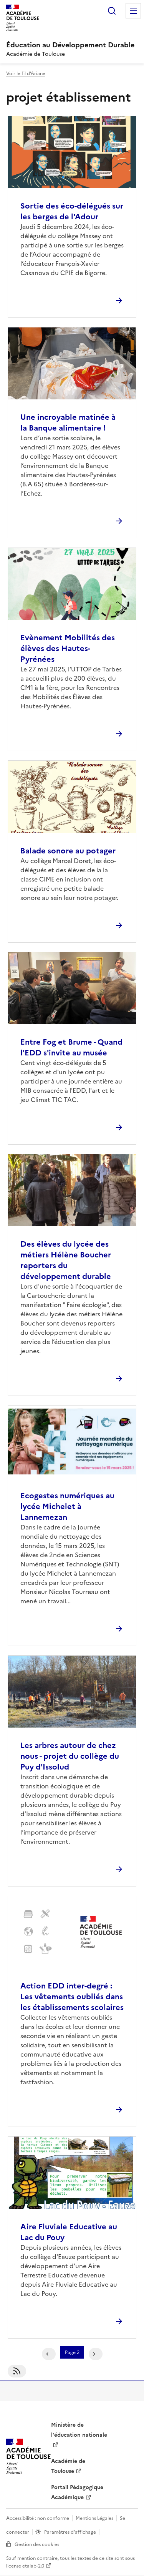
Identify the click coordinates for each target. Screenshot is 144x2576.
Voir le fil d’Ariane (26, 73)
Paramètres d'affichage (70, 2532)
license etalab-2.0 (25, 2566)
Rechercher (112, 11)
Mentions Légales (94, 2518)
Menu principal (133, 11)
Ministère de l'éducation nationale (79, 2430)
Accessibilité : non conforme (38, 2518)
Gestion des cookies (37, 2544)
